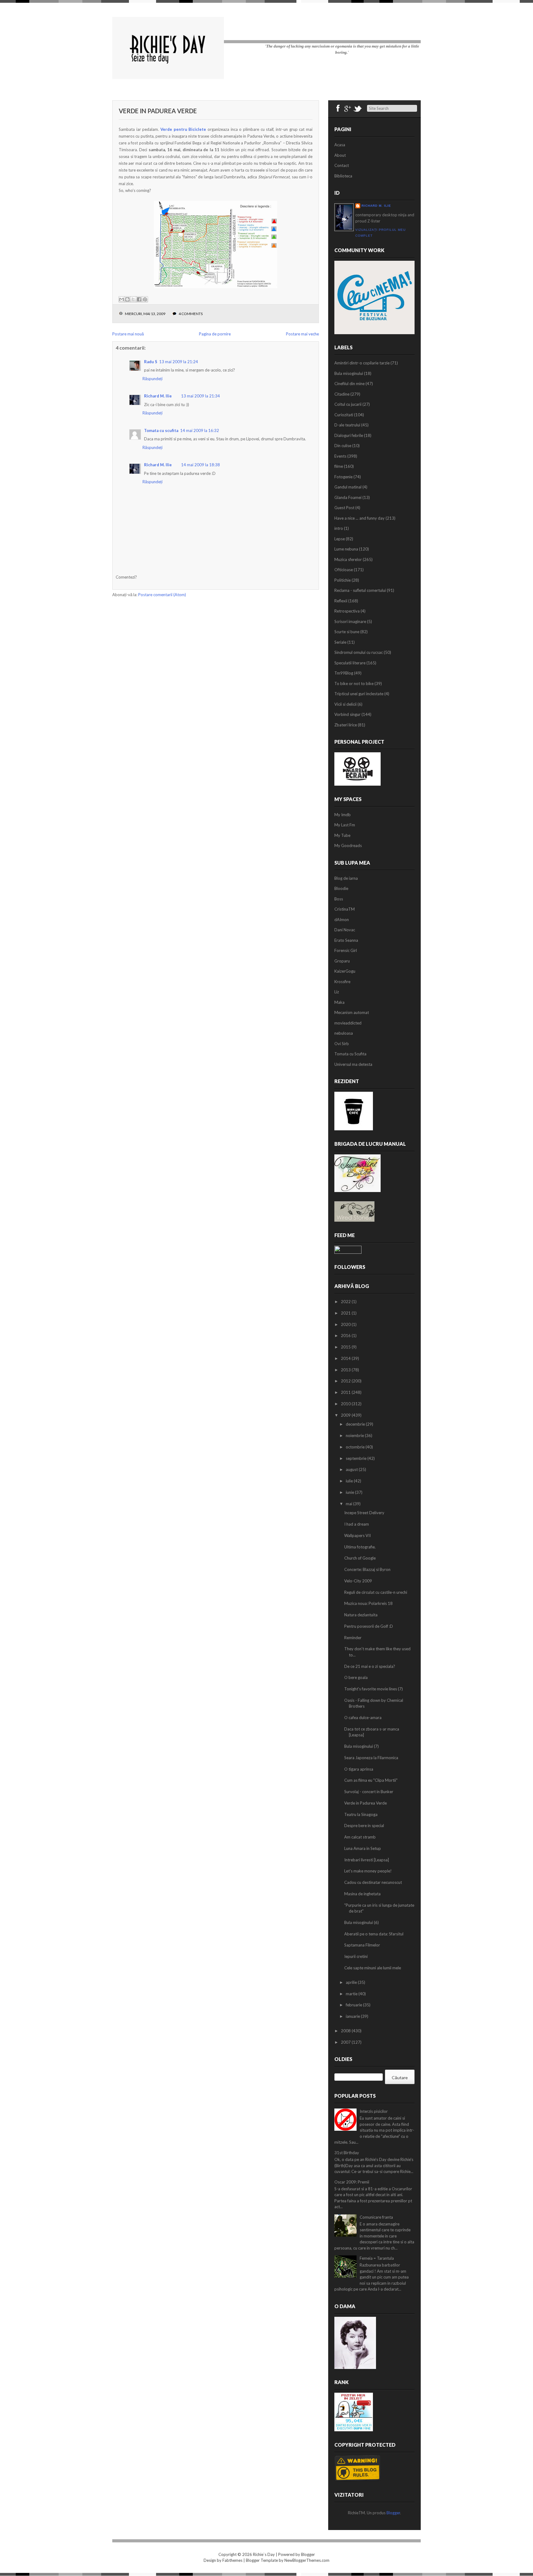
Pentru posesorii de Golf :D (369, 1626)
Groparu (342, 961)
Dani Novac (345, 930)
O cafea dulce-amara (363, 1718)
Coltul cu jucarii (348, 404)
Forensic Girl (346, 950)
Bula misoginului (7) (362, 1746)
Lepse (340, 539)
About (340, 155)
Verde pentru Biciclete (183, 129)
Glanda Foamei (348, 497)
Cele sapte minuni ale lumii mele (373, 1968)
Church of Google (360, 1558)
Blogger (393, 2513)
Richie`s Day (264, 2554)
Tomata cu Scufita (350, 1054)
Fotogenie (343, 477)
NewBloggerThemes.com (307, 2560)
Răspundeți (153, 379)
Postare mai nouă (128, 334)
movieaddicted (348, 1023)
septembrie (357, 1458)
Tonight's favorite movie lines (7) (374, 1689)
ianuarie (353, 2016)
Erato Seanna (346, 940)
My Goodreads (348, 846)
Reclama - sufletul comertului (360, 590)
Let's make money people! (368, 1871)
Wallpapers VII (357, 1535)
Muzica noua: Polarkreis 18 (368, 1603)
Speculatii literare (350, 663)
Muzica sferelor (348, 559)
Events (340, 456)
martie (352, 1994)
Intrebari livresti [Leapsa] (367, 1860)
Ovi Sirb (342, 1044)
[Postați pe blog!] (127, 299)
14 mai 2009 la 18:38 (200, 465)
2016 (346, 1336)
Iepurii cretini (356, 1956)
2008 (346, 2031)
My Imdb (343, 815)
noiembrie (355, 1435)
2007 (346, 2042)
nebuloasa (344, 1033)
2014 (346, 1358)
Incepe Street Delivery (364, 1513)
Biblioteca (343, 176)
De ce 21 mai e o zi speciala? (370, 1666)
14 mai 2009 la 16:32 (200, 430)
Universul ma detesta (353, 1064)
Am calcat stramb (360, 1837)
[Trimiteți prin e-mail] (122, 299)
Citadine (342, 394)
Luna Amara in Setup (363, 1848)
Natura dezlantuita (361, 1615)
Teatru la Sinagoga (361, 1814)
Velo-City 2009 (358, 1581)
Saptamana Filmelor (362, 1945)
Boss (339, 899)
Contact (342, 165)
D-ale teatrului (347, 425)
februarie (354, 2005)
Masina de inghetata (362, 1894)
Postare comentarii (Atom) (162, 595)
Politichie (343, 580)
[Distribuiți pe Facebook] (139, 299)
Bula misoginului (349, 373)
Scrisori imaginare (350, 621)
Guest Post (344, 508)
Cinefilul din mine (349, 384)
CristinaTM (345, 909)
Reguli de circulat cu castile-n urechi (376, 1592)
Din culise (343, 446)
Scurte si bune (347, 632)
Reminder (353, 1638)
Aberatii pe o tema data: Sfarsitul (374, 1934)
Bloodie (341, 888)
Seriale (340, 642)
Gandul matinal (348, 487)
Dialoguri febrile (349, 435)
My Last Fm (345, 825)
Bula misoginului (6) (362, 1922)
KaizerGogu (345, 971)
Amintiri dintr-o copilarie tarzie (362, 363)
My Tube (342, 835)
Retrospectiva (347, 611)
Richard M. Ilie (158, 396)
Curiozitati (344, 415)
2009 (346, 1415)
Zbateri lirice (346, 725)
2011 (346, 1392)
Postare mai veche (302, 334)
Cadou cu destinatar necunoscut (373, 1882)
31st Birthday (347, 2153)
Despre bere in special (364, 1826)
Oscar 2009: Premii (352, 2182)
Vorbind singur (347, 714)
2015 (346, 1347)
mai (349, 1504)
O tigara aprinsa (359, 1769)
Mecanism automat (352, 1012)
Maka (339, 1002)
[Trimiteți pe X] (133, 299)
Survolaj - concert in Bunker (369, 1792)
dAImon (342, 920)
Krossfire (342, 982)
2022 (346, 1302)
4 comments (191, 314)
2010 (346, 1404)
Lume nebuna (346, 549)
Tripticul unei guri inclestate (359, 694)
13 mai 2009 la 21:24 (179, 362)
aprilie (352, 1982)
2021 (346, 1313)
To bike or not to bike (354, 683)
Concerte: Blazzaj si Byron (367, 1569)
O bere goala (356, 1677)
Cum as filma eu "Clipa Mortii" (371, 1780)
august (352, 1469)
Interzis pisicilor (374, 2111)
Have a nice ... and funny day (359, 518)
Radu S (151, 362)
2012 (346, 1381)
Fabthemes (232, 2560)
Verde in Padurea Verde (158, 111)
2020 (346, 1324)
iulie (350, 1481)
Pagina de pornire (215, 334)
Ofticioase (344, 570)
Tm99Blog (344, 673)
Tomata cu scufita (161, 430)
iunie (350, 1492)
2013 (346, 1370)
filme (339, 466)
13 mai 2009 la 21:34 (200, 396)
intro (339, 528)
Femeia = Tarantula (377, 2258)
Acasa (340, 145)
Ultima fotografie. (360, 1547)
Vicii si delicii (345, 704)
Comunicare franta (376, 2217)
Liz (337, 992)
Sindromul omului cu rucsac (359, 652)
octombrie (356, 1447)
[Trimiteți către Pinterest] (145, 299)
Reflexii (341, 601)
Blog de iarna (346, 878)
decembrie (356, 1424)
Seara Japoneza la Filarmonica (371, 1758)
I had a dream (357, 1524)
